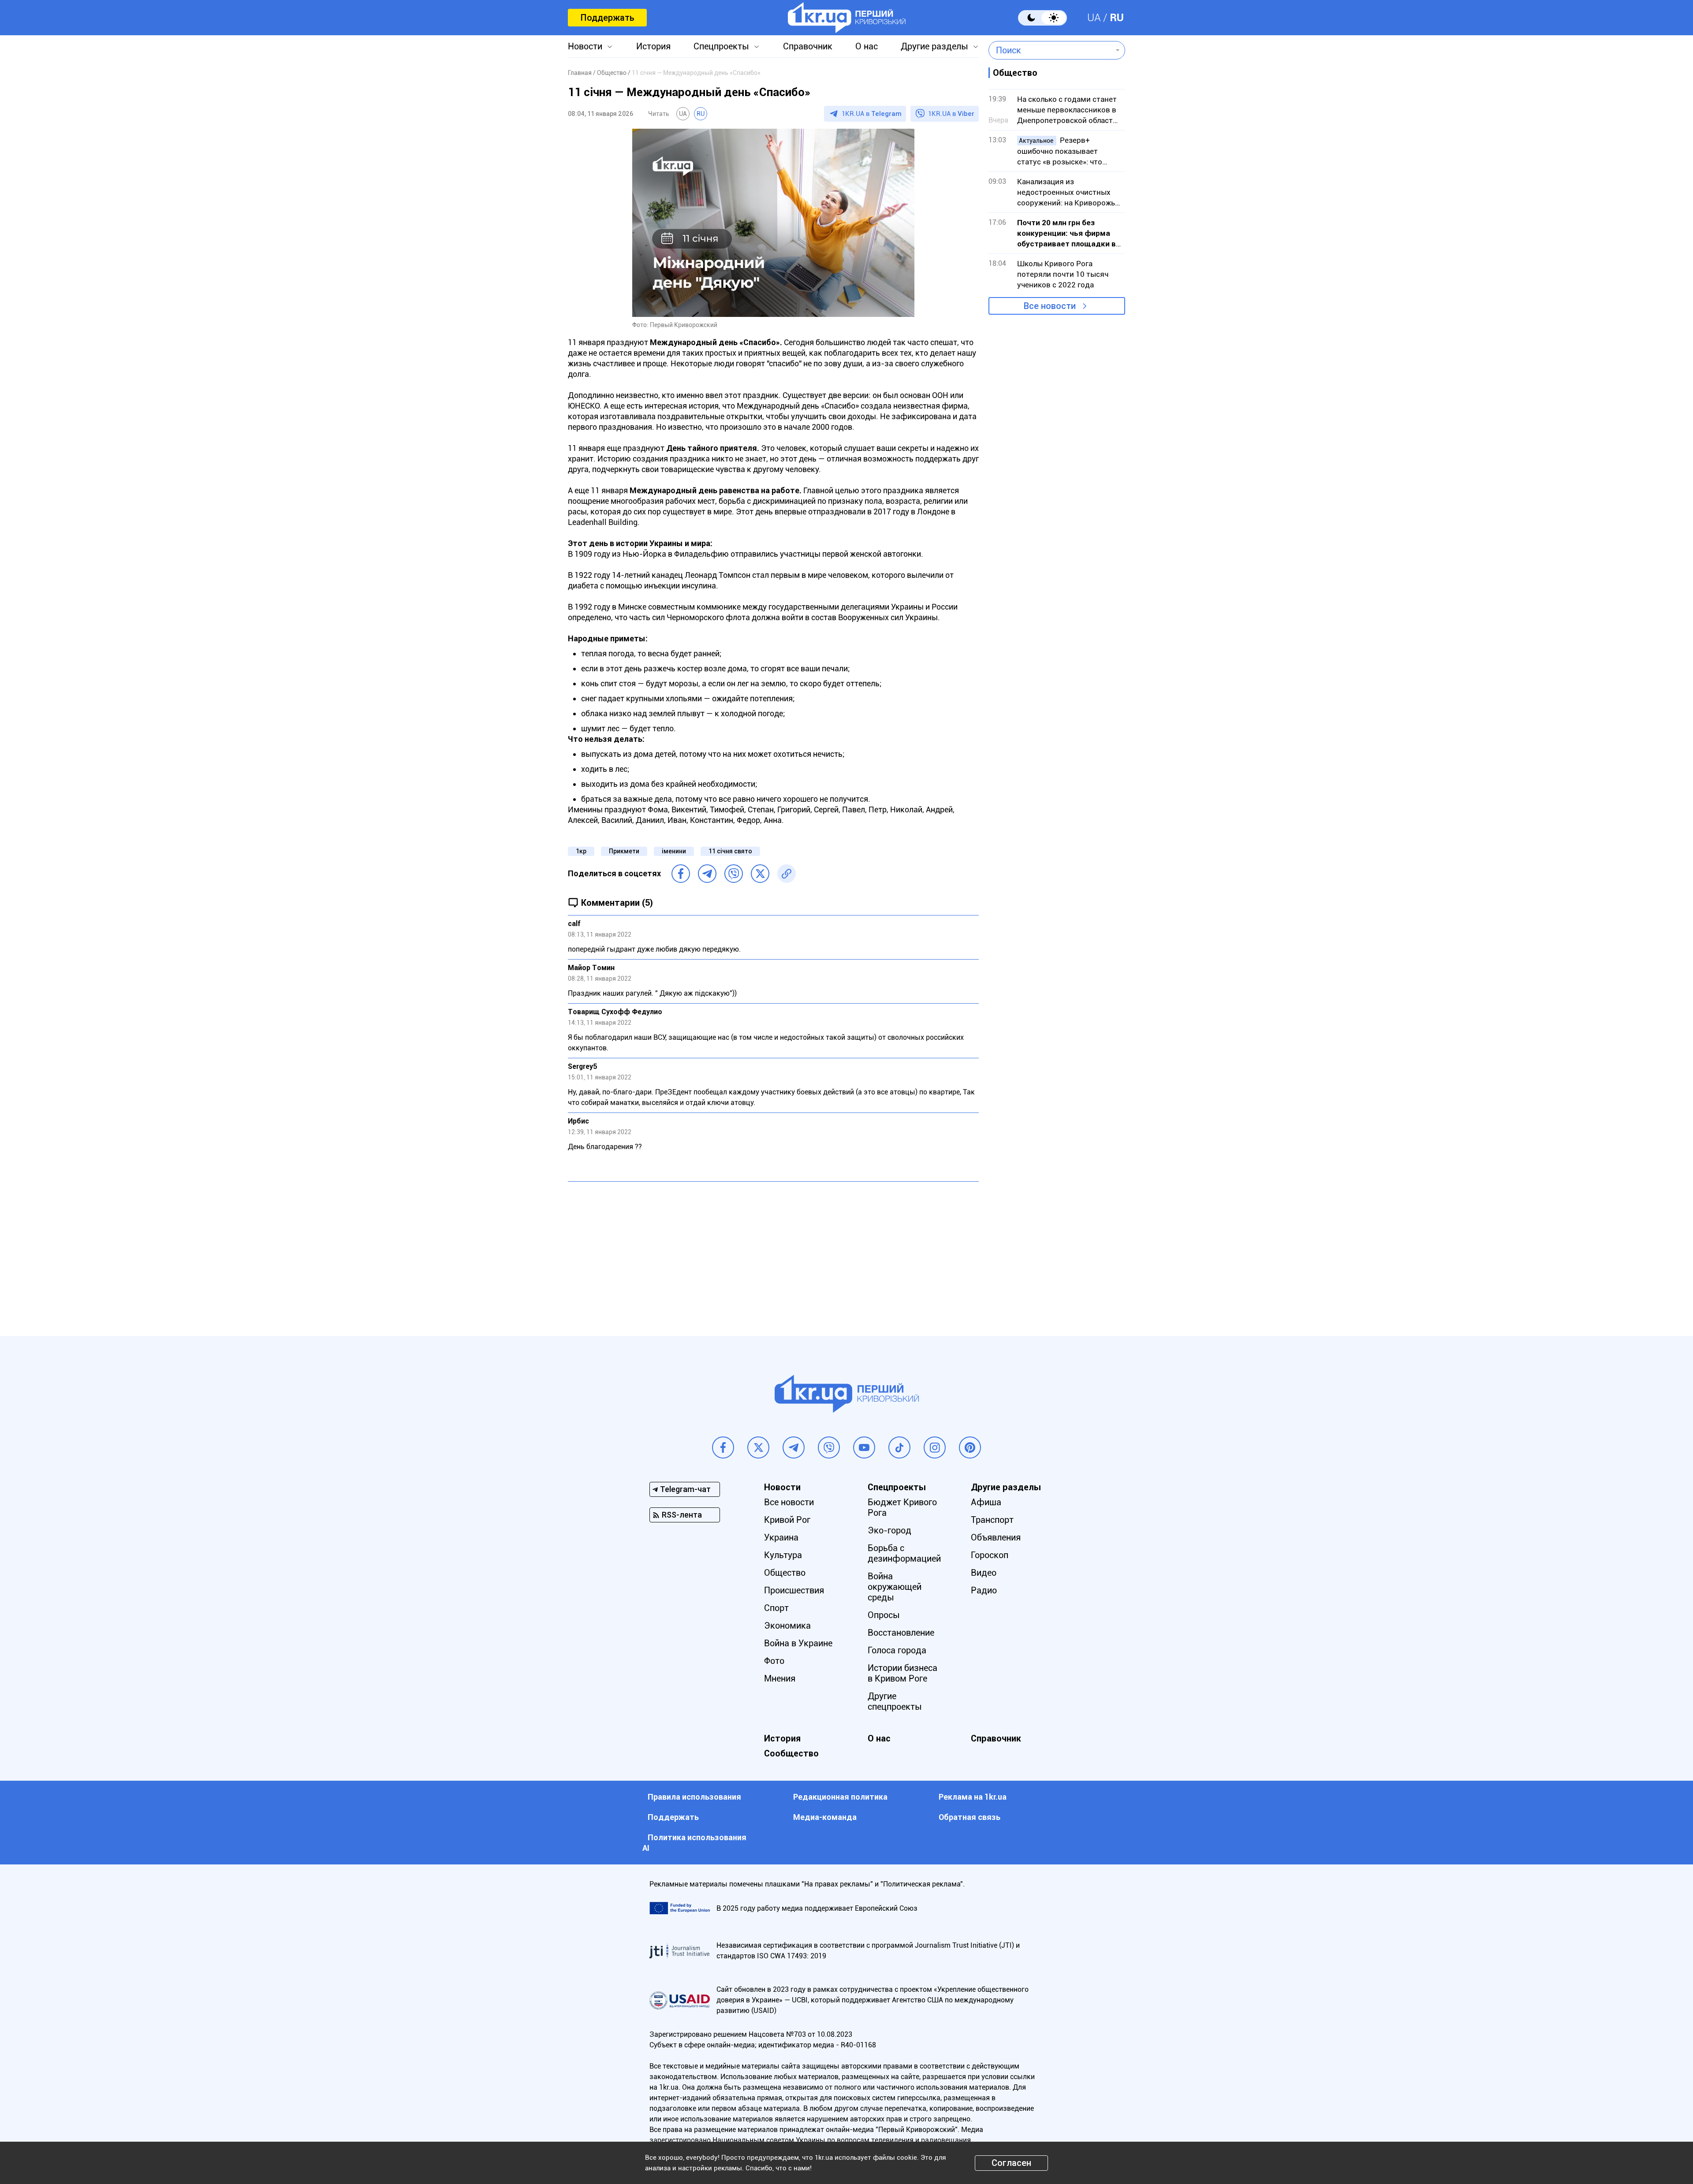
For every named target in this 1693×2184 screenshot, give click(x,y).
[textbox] (1050, 50)
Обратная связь (970, 1817)
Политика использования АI (694, 1843)
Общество (785, 1573)
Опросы (884, 1615)
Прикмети (624, 851)
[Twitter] (760, 874)
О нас (867, 46)
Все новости (1050, 306)
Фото (774, 1661)
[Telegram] (707, 874)
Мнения (780, 1678)
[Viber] (734, 874)
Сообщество (791, 1753)
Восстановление (901, 1633)
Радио (984, 1590)
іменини (674, 851)
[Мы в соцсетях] (723, 1447)
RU (1117, 18)
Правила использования (694, 1797)
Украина (781, 1537)
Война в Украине (798, 1643)
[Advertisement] (773, 1252)
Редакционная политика (840, 1797)
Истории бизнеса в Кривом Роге (902, 1673)
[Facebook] (681, 874)
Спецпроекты (721, 46)
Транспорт (992, 1520)
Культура (783, 1555)
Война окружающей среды (895, 1587)
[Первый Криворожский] (847, 18)
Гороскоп (990, 1555)
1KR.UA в (872, 114)
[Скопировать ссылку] (787, 874)
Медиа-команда (825, 1817)
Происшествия (794, 1590)
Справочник (808, 46)
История (653, 46)
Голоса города (897, 1650)
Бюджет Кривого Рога (902, 1507)
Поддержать (607, 18)
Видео (984, 1573)
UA (1094, 18)
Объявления (996, 1537)
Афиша (986, 1502)
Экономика (787, 1626)
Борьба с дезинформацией (904, 1553)
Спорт (776, 1608)
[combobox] (1050, 50)
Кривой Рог (787, 1520)
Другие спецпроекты (895, 1701)
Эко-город (889, 1530)
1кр (581, 851)
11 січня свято (730, 851)
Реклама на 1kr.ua (973, 1797)
